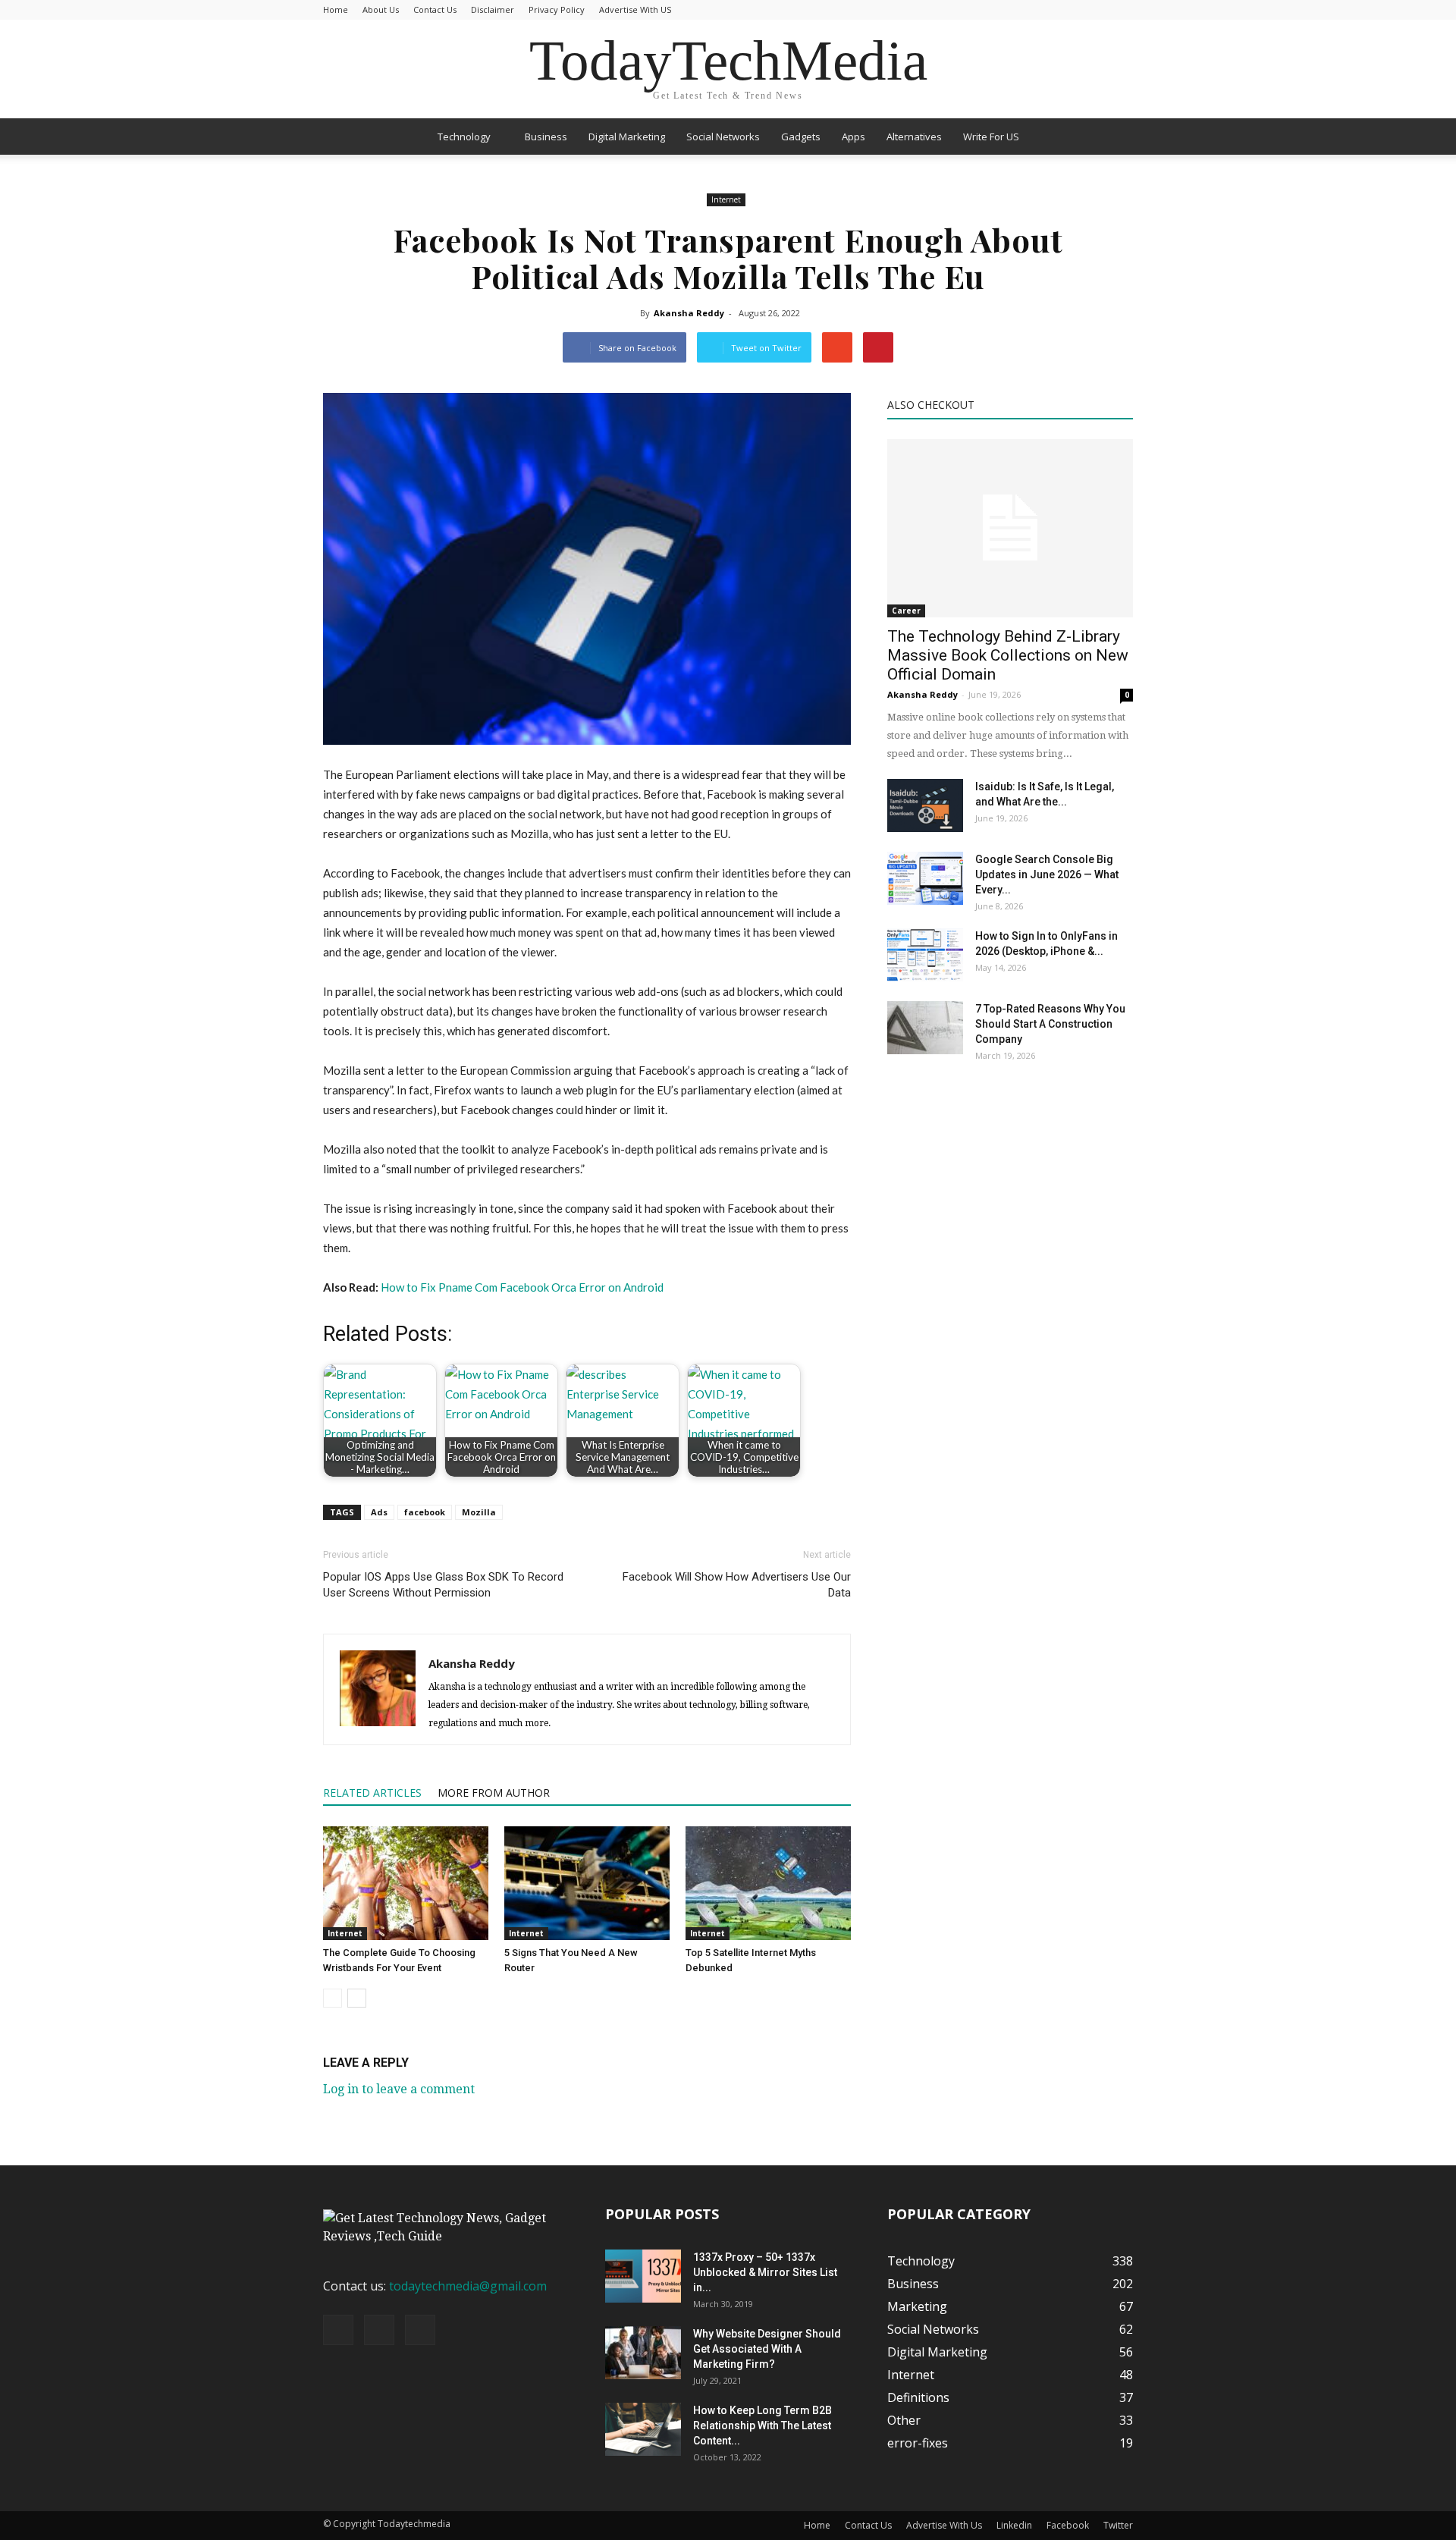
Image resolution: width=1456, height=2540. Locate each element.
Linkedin (1014, 2525)
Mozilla (479, 1512)
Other (904, 2420)
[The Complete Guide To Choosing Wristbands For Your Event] (406, 1883)
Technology (464, 137)
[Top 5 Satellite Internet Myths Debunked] (768, 1883)
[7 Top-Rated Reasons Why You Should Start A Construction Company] (925, 1028)
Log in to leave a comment (399, 2089)
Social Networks (723, 137)
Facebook (1068, 2525)
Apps (854, 137)
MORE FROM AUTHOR (494, 1793)
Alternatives (914, 137)
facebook (425, 1512)
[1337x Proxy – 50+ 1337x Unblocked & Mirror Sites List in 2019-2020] (643, 2276)
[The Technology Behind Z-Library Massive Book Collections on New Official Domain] (1010, 528)
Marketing (917, 2306)
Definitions (918, 2397)
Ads (379, 1512)
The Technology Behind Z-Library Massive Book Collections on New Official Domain (1008, 655)
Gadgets (801, 137)
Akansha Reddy (689, 313)
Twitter (1118, 2525)
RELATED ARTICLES (372, 1793)
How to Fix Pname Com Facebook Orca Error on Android (522, 1287)
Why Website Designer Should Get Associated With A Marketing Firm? (767, 2349)
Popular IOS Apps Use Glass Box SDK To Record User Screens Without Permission (443, 1585)
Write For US (991, 137)
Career (906, 611)
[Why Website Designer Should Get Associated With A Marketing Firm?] (643, 2353)
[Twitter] (420, 2330)
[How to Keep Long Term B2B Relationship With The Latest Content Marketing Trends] (643, 2429)
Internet (726, 199)
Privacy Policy (557, 9)
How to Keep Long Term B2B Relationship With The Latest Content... (763, 2425)
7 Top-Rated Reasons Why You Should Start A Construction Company (1050, 1024)
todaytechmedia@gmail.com (468, 2286)
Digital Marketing (627, 137)
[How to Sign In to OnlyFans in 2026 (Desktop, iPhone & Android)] (925, 955)
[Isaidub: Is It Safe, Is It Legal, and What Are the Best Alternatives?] (925, 805)
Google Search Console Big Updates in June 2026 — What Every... (1047, 874)
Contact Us (435, 9)
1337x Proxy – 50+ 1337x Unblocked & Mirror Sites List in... (765, 2272)
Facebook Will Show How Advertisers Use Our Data (737, 1585)
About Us (381, 9)
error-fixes (918, 2443)
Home (336, 9)
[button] (1115, 137)
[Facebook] (338, 2330)
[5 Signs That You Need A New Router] (587, 1883)
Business (546, 137)
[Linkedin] (379, 2330)
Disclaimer (493, 9)
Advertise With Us (944, 2525)
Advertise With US (635, 9)
